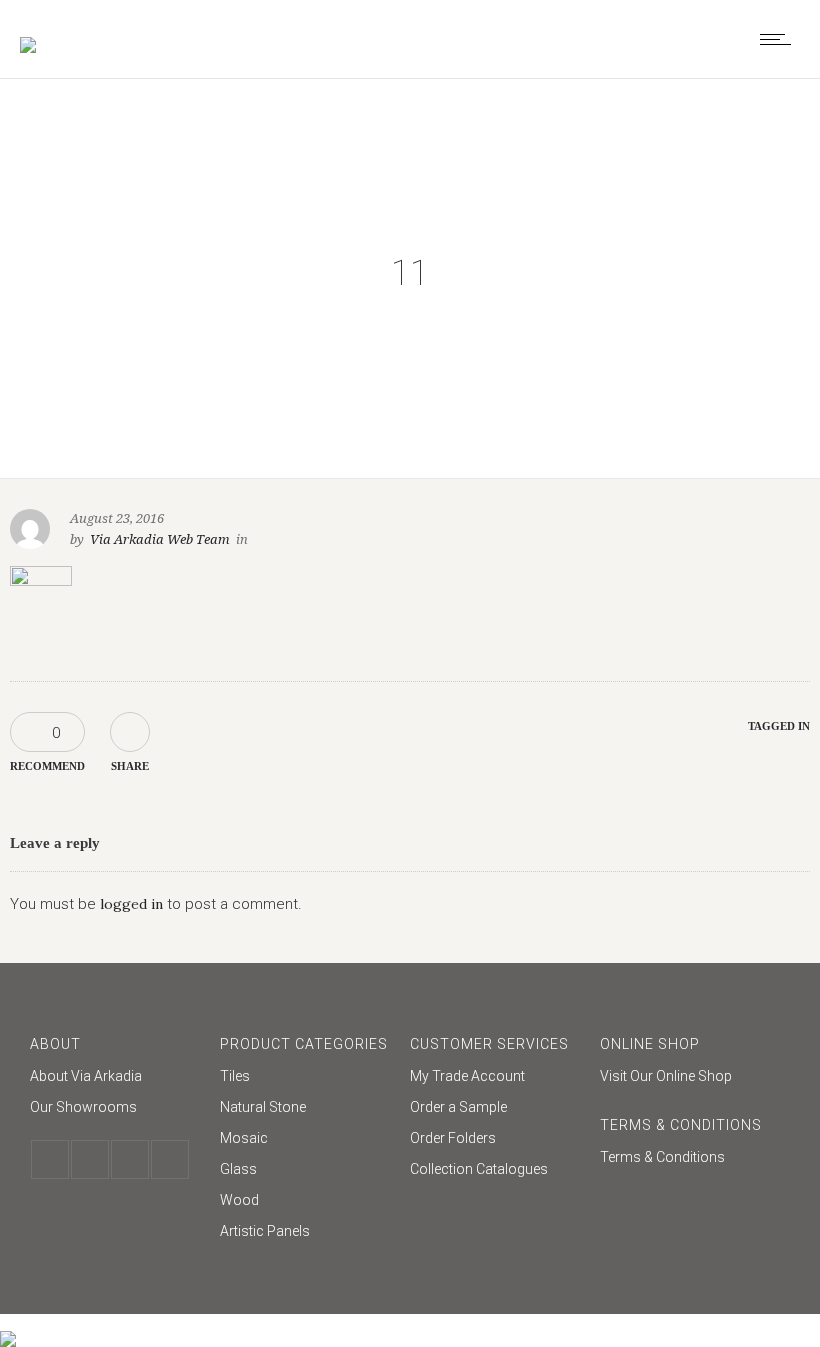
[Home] (28, 32)
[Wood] (305, 1202)
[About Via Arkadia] (115, 1078)
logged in (131, 904)
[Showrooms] (115, 1107)
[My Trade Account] (495, 1078)
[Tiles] (305, 1078)
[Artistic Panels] (305, 1231)
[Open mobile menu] (780, 39)
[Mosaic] (305, 1140)
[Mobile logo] (8, 1326)
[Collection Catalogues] (495, 1169)
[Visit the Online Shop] (685, 1076)
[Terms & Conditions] (685, 1157)
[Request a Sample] (495, 1109)
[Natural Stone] (305, 1109)
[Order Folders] (495, 1140)
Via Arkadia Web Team (160, 539)
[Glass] (305, 1171)
